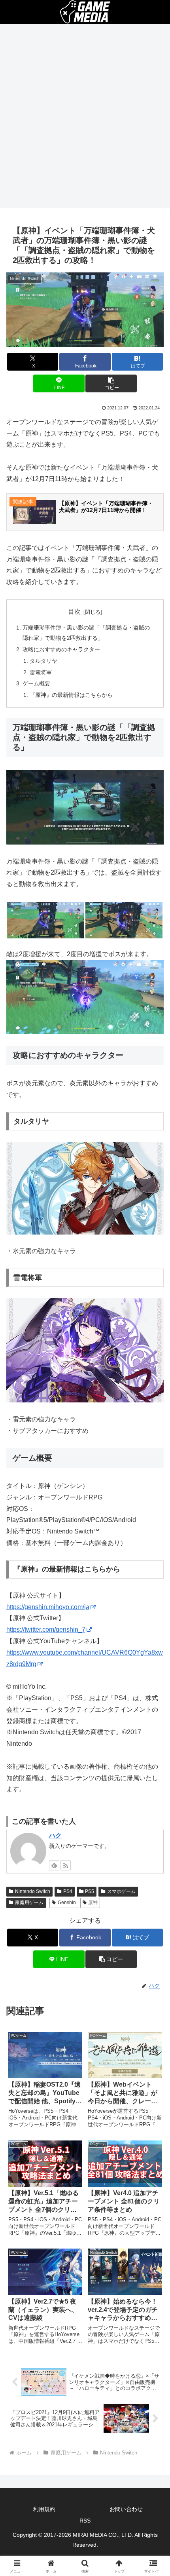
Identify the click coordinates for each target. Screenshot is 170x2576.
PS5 (90, 1891)
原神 (93, 1903)
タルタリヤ (43, 661)
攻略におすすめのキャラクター (61, 649)
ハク (55, 1835)
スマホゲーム (121, 1891)
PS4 (68, 1891)
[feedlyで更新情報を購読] (54, 1865)
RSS (85, 2521)
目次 (74, 612)
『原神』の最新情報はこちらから (71, 695)
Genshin (67, 1903)
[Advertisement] (85, 118)
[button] (111, 383)
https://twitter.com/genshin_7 (46, 1630)
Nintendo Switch (33, 1891)
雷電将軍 (41, 672)
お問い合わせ (126, 2509)
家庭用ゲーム (29, 1903)
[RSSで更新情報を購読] (66, 1865)
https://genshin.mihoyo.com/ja (48, 1607)
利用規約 (44, 2509)
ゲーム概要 (36, 683)
